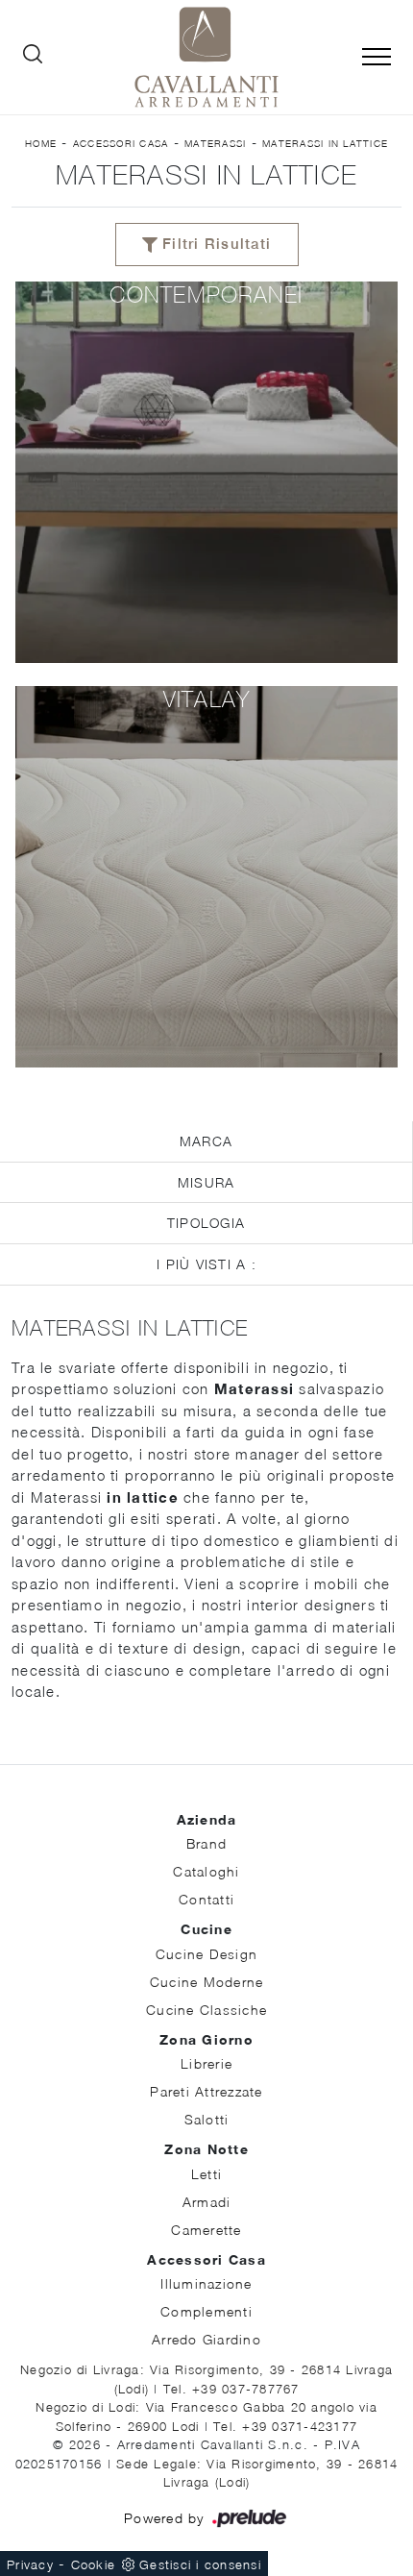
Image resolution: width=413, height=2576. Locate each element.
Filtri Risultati (214, 244)
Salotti (207, 2119)
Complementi (206, 2311)
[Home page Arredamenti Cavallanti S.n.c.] (206, 57)
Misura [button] (206, 1182)
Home (41, 143)
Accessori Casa (121, 143)
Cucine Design (206, 1954)
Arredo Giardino (206, 2339)
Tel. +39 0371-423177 (285, 2426)
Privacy (30, 2564)
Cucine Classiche (206, 2010)
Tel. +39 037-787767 (231, 2389)
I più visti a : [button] (206, 1264)
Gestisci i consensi (200, 2564)
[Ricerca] (33, 58)
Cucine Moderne (207, 1982)
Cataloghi (206, 1871)
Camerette (206, 2230)
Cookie (94, 2564)
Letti (206, 2174)
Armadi (207, 2202)
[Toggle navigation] (377, 58)
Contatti (206, 1899)
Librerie (206, 2063)
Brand (206, 1843)
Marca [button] (206, 1141)
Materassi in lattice (325, 143)
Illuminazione (206, 2283)
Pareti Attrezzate (206, 2091)
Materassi (215, 143)
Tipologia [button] (206, 1223)
